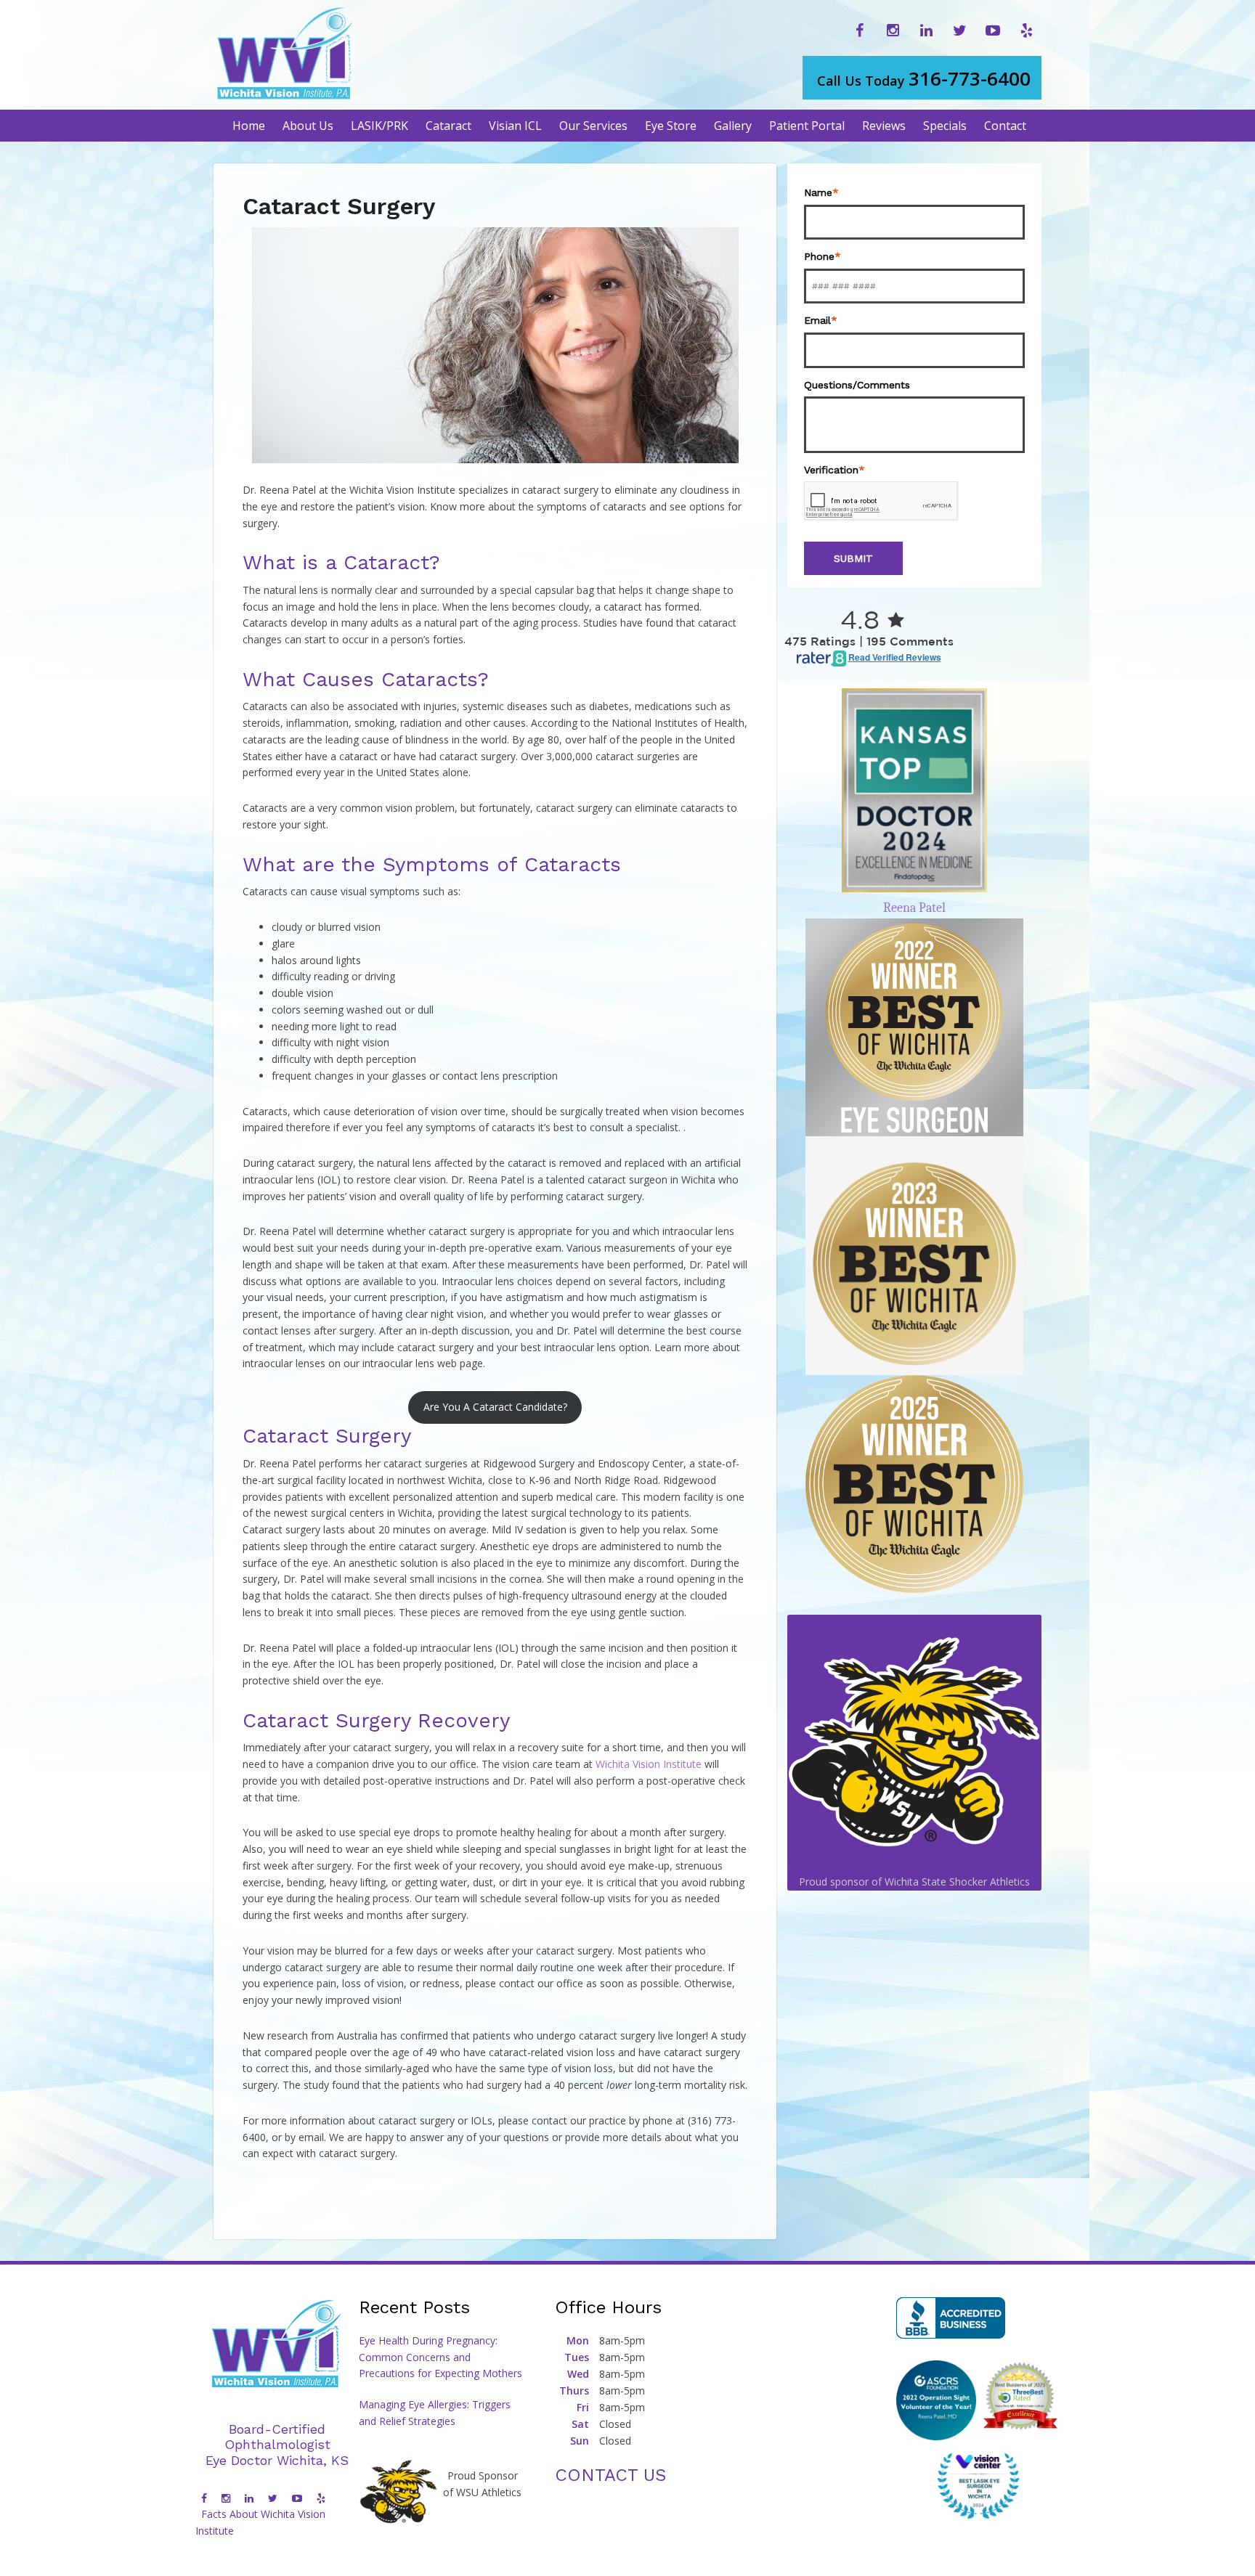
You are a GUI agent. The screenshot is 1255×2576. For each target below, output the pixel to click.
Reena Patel (914, 908)
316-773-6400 (924, 78)
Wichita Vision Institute (649, 1764)
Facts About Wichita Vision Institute (260, 2522)
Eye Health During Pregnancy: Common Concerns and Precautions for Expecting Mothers (440, 2357)
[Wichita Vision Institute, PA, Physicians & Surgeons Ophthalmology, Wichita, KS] (951, 2318)
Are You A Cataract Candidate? (495, 1407)
